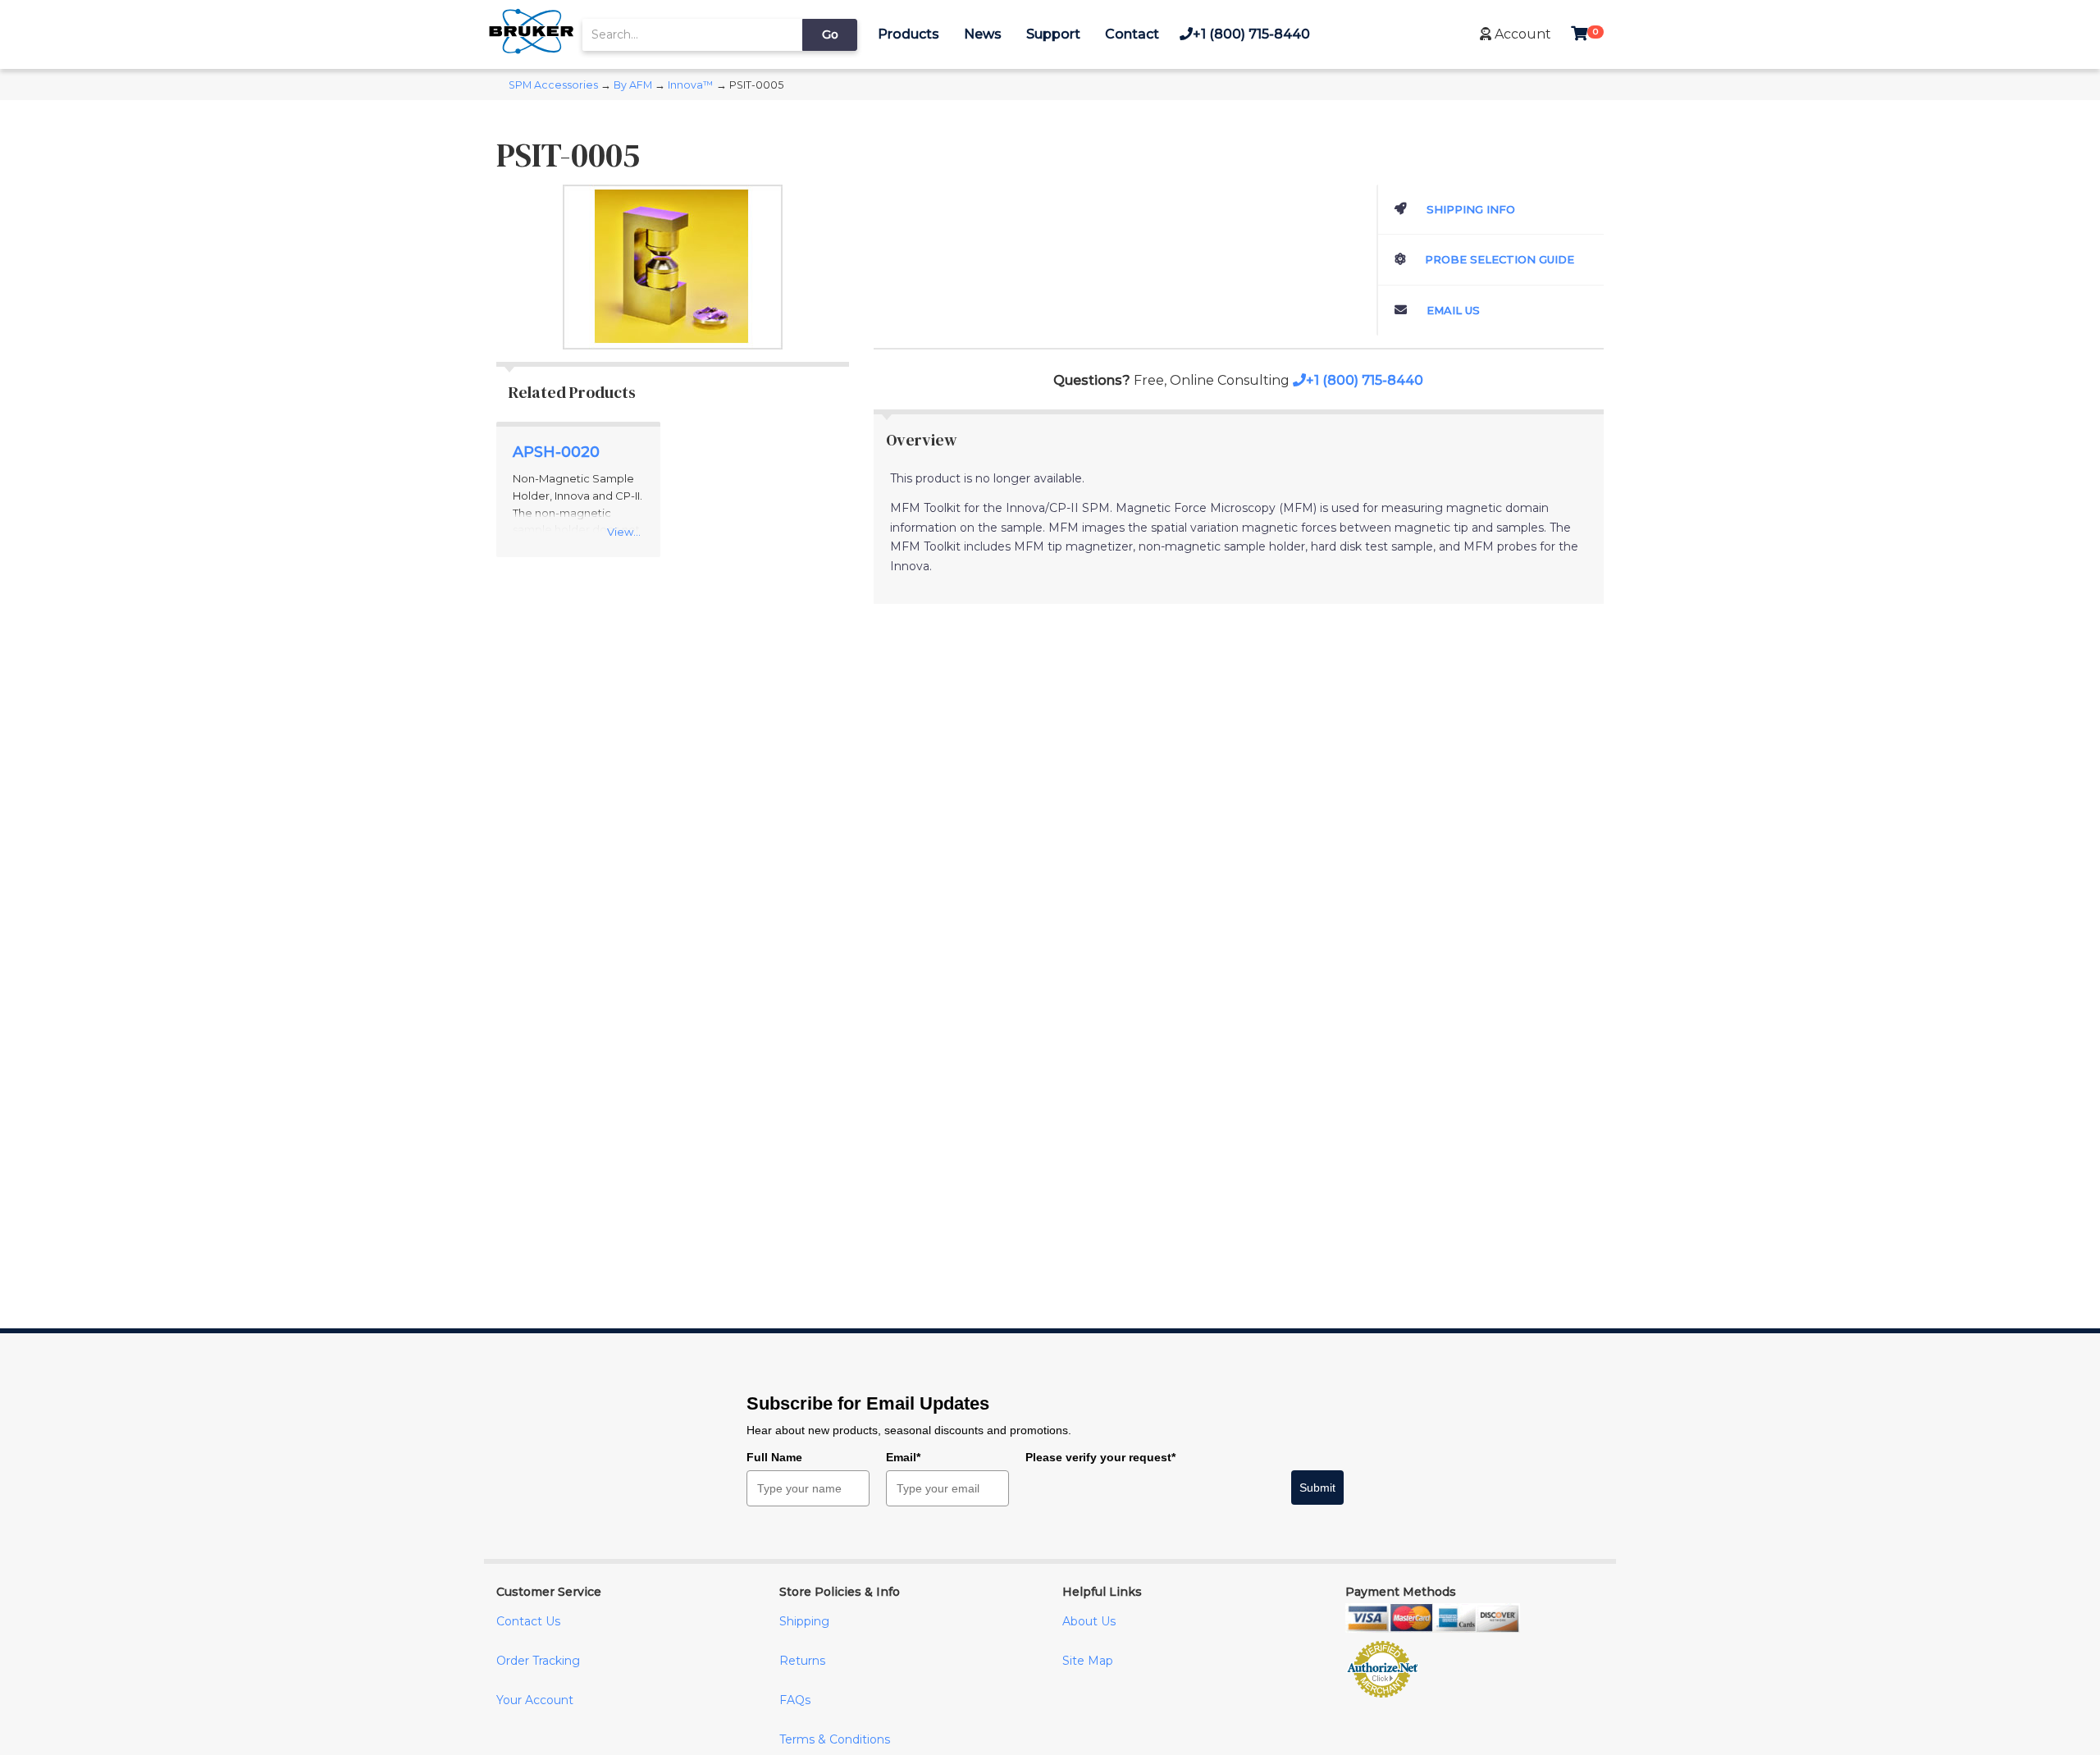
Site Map (1088, 1661)
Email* (903, 1457)
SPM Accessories (553, 85)
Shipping (804, 1621)
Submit (1317, 1488)
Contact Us (528, 1621)
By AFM (633, 85)
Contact (1132, 34)
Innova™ (691, 85)
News (983, 34)
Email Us (1452, 310)
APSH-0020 (556, 452)
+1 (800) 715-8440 (1251, 34)
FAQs (795, 1700)
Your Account (535, 1700)
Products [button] (908, 34)
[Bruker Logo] (531, 50)
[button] (1516, 34)
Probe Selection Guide (1498, 259)
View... (624, 532)
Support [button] (1053, 34)
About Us (1089, 1621)
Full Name (774, 1457)
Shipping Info (1469, 209)
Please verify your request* (1100, 1457)
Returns (802, 1661)
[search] (692, 35)
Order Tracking (538, 1661)
